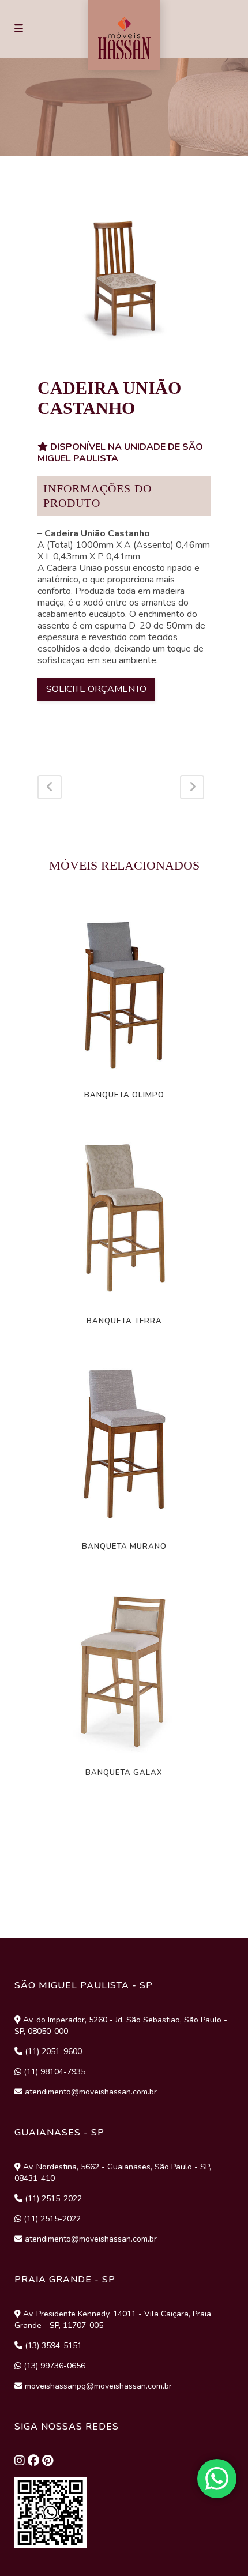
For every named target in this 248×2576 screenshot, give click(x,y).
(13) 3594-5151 (52, 2346)
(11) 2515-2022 (52, 2199)
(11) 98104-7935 (53, 2072)
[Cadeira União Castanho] (124, 278)
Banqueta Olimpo (124, 1095)
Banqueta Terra (124, 1321)
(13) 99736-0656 (53, 2366)
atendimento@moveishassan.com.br (90, 2092)
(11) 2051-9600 (52, 2052)
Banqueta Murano (124, 1547)
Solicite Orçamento (96, 689)
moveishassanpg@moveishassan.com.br (97, 2386)
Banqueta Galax (124, 1773)
